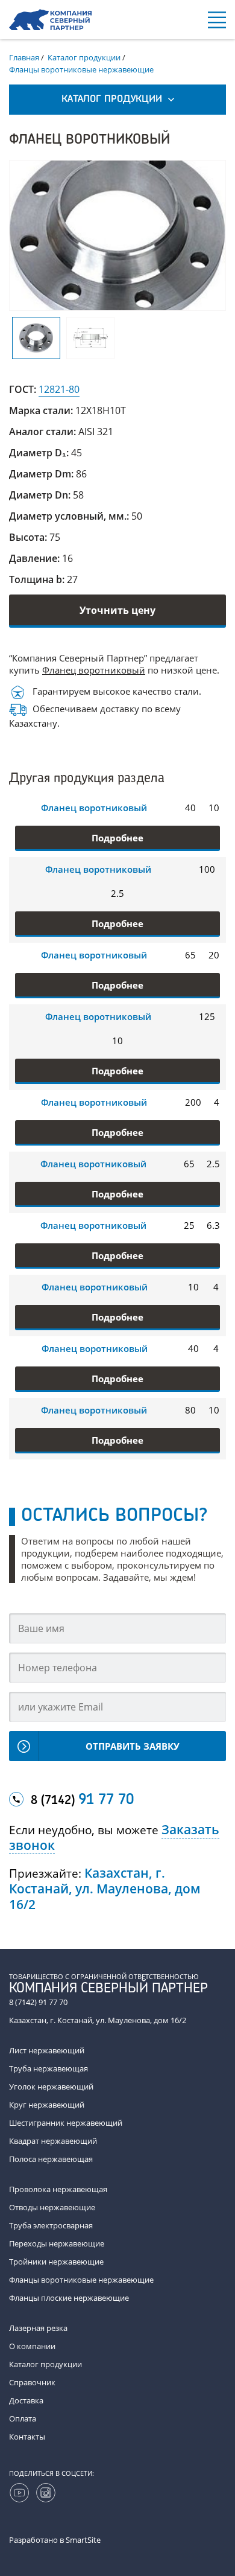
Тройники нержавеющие (56, 2262)
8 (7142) (82, 1800)
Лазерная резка (38, 2328)
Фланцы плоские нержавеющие (69, 2298)
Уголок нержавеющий (51, 2087)
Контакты (27, 2437)
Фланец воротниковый (94, 670)
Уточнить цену (117, 610)
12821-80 (59, 389)
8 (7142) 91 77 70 (38, 2002)
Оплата (23, 2418)
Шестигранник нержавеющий (66, 2123)
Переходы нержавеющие (57, 2243)
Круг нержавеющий (47, 2105)
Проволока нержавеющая (58, 2189)
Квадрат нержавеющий (53, 2141)
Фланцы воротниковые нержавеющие (81, 2280)
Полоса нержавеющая (51, 2159)
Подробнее (117, 838)
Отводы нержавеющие (52, 2207)
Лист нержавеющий (47, 2050)
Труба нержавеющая (49, 2068)
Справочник (32, 2382)
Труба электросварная (51, 2225)
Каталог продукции (45, 2364)
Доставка (26, 2400)
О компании (32, 2346)
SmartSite (83, 2540)
